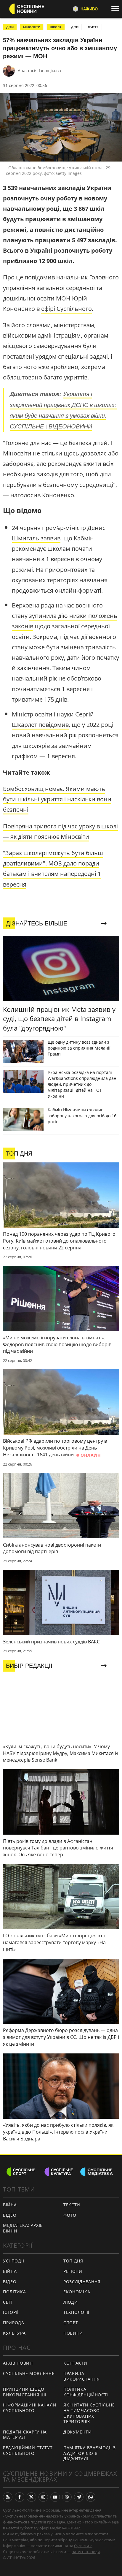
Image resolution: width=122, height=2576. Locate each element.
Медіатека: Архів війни (23, 2228)
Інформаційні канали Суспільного (30, 2408)
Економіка (77, 2292)
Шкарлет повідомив (40, 725)
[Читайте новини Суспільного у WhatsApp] (91, 2497)
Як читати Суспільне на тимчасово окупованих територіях (89, 2413)
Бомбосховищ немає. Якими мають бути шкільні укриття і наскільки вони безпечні (57, 799)
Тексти (72, 2205)
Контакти (75, 2363)
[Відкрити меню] (117, 9)
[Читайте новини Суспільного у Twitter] (31, 2497)
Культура (14, 2333)
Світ (8, 2302)
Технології (76, 2312)
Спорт (71, 2323)
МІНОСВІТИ (32, 27)
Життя (93, 27)
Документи (77, 2432)
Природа (14, 2323)
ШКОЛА (56, 27)
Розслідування (82, 2282)
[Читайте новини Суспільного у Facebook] (20, 2497)
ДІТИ (10, 27)
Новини (73, 2333)
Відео (10, 2215)
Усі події (13, 2261)
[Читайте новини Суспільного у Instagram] (43, 2497)
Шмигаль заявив (36, 538)
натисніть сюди (86, 2552)
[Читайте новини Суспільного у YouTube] (55, 2497)
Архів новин (18, 2363)
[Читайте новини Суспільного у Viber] (67, 2497)
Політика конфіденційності (86, 2392)
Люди (71, 2302)
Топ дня (73, 2261)
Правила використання (81, 2376)
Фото (70, 2215)
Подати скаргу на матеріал (25, 2435)
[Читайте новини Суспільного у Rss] (8, 2497)
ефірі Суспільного (66, 309)
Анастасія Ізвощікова (39, 71)
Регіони (73, 2271)
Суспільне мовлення (29, 2373)
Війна (10, 2205)
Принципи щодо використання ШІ (25, 2392)
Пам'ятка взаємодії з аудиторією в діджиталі (90, 2453)
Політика (15, 2292)
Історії (11, 2312)
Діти (75, 27)
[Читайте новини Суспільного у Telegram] (79, 2497)
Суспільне (83, 2546)
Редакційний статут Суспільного (28, 2450)
